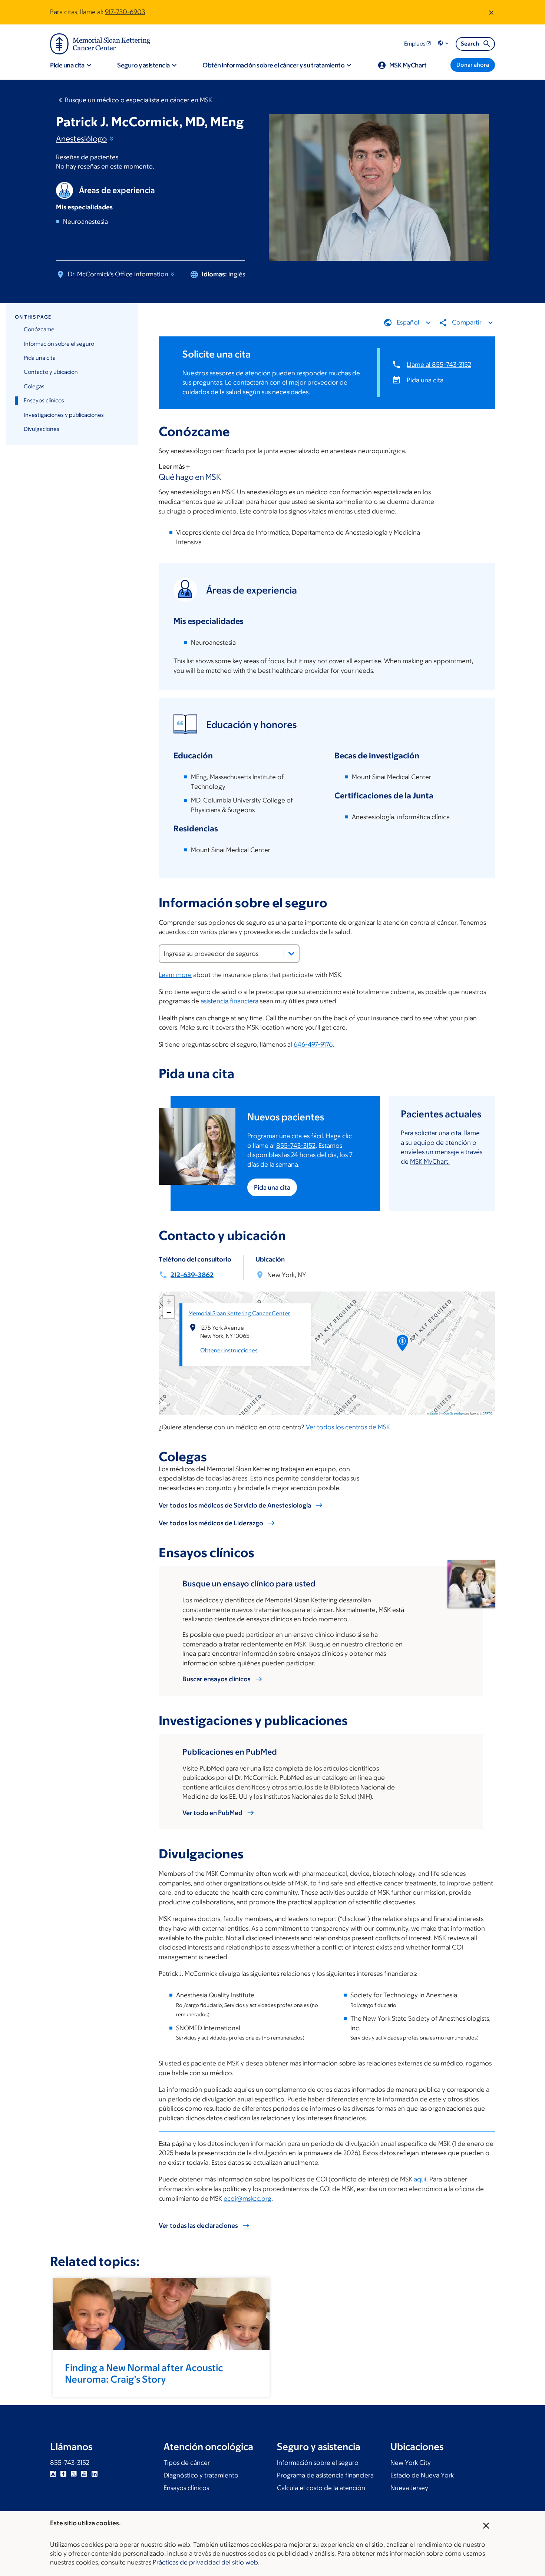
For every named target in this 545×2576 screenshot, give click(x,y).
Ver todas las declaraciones (198, 2226)
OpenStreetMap (453, 1413)
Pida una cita (40, 358)
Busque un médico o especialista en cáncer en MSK (138, 100)
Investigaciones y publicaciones (64, 415)
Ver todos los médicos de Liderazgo (211, 1523)
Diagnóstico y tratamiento (201, 2475)
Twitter (74, 2474)
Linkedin (95, 2474)
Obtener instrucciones (229, 1350)
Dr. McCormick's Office (118, 274)
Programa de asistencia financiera (325, 2475)
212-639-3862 (192, 1275)
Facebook (63, 2474)
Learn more (175, 975)
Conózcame (39, 329)
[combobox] (229, 954)
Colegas (34, 386)
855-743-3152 (296, 1146)
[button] (444, 44)
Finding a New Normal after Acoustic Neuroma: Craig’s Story (144, 2373)
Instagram (53, 2474)
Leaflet (434, 1413)
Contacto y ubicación (51, 372)
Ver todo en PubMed (212, 1813)
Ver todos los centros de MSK (348, 1427)
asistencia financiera (229, 1001)
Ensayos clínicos (44, 400)
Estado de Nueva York (422, 2475)
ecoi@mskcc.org (247, 2198)
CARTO (488, 1413)
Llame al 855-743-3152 (439, 365)
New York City (411, 2463)
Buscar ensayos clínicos (217, 1679)
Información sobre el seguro (59, 344)
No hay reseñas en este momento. (105, 166)
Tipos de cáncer (187, 2463)
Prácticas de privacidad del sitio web (205, 2562)
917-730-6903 (125, 12)
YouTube (84, 2474)
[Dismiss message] (491, 12)
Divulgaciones (42, 429)
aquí (420, 2179)
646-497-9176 (313, 1044)
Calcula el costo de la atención (321, 2488)
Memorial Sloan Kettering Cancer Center (239, 1313)
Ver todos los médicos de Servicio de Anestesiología (235, 1505)
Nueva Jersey (409, 2488)
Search (470, 44)
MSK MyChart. (430, 1161)
